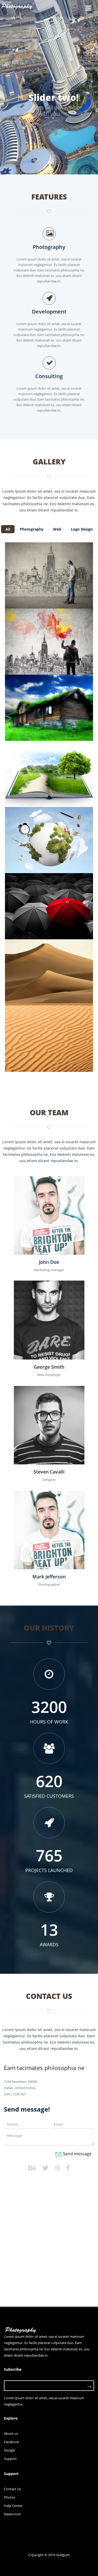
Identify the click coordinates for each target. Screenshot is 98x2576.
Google (9, 2450)
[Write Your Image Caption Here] (49, 570)
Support (10, 2459)
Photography (32, 529)
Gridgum (63, 2555)
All (8, 529)
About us (11, 2433)
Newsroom (13, 2514)
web (57, 529)
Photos (10, 2497)
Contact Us (12, 2489)
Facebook (11, 2442)
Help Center (13, 2506)
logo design (82, 529)
